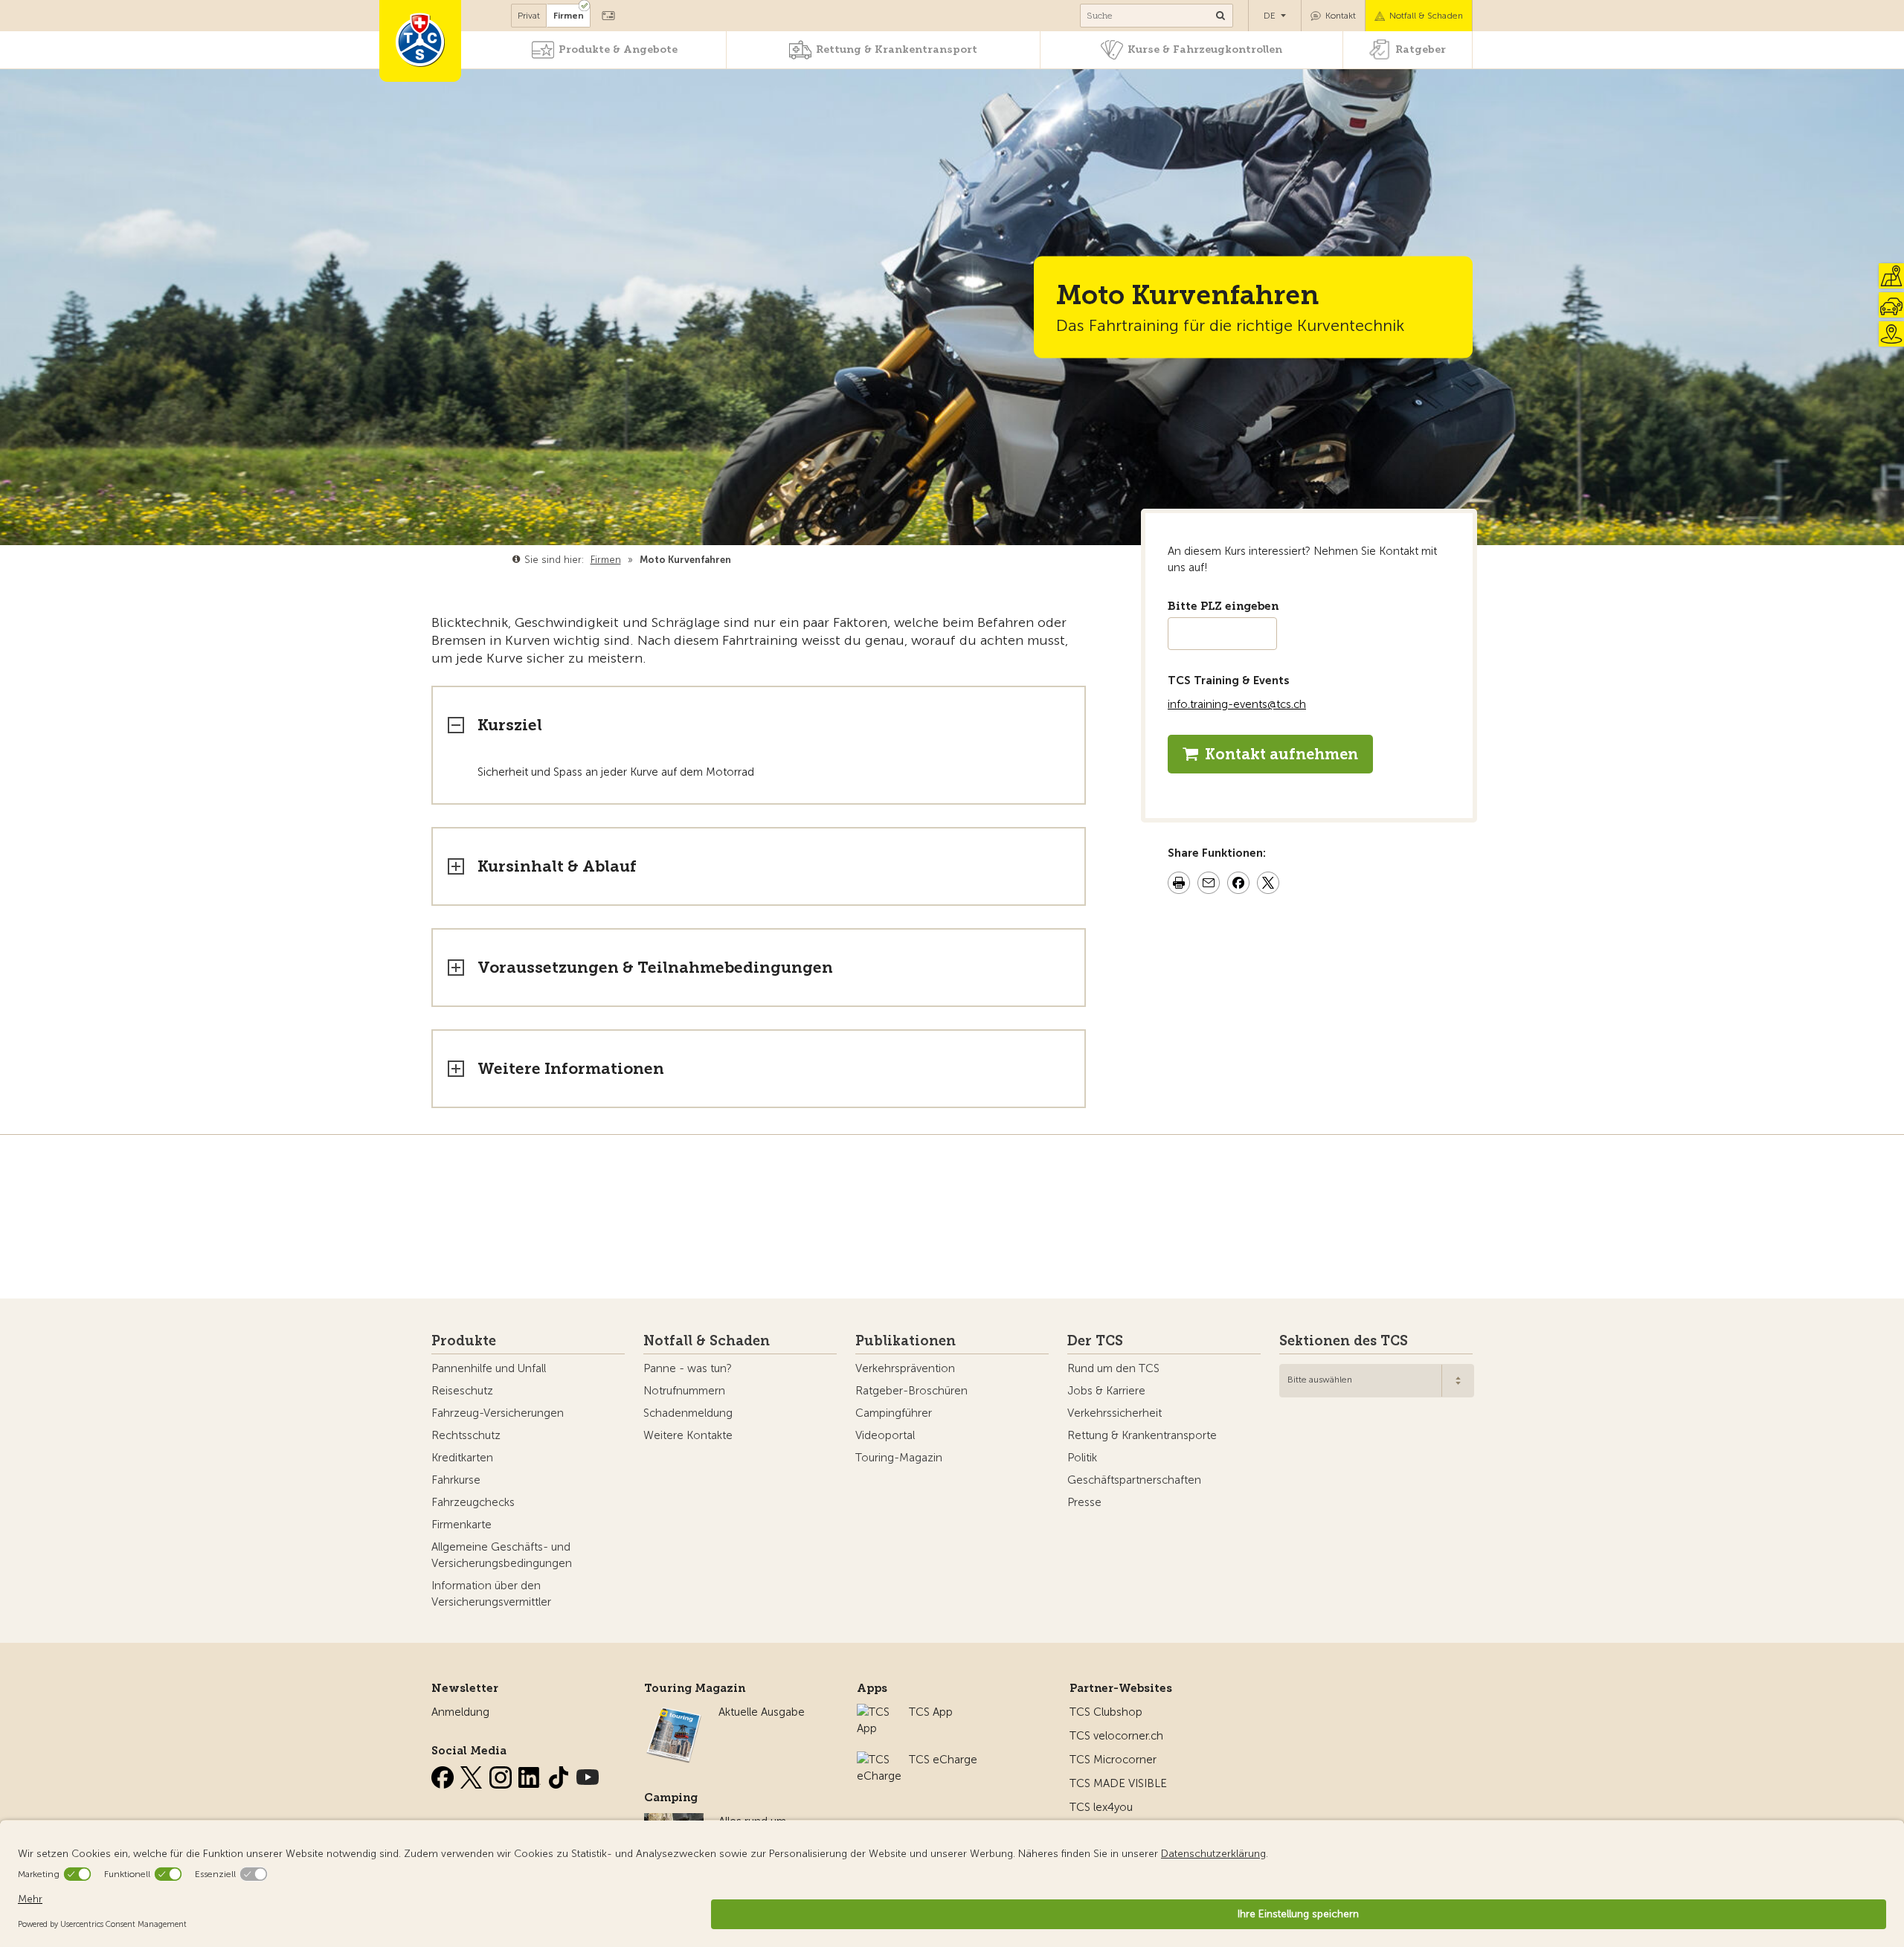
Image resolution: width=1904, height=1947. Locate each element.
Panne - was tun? (688, 1368)
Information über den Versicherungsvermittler (491, 1594)
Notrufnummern (684, 1391)
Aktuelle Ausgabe (762, 1712)
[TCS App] (875, 1712)
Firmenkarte (461, 1525)
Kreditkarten (462, 1458)
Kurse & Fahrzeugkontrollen (1205, 49)
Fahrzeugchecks (473, 1502)
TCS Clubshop (1106, 1712)
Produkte (464, 1341)
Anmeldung (460, 1712)
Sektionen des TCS (1344, 1341)
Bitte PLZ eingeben (1223, 606)
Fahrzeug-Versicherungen (498, 1413)
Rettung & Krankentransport (897, 49)
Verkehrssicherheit (1115, 1413)
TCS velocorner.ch (1116, 1736)
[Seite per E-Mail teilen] (1209, 885)
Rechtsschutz (466, 1435)
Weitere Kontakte (688, 1435)
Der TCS (1095, 1341)
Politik (1082, 1458)
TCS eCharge (943, 1760)
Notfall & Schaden (1426, 16)
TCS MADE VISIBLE (1118, 1783)
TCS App (931, 1712)
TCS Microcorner (1113, 1760)
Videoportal (885, 1435)
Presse (1084, 1502)
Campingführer (894, 1413)
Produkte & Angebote (618, 49)
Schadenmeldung (688, 1413)
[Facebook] (444, 1774)
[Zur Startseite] (420, 41)
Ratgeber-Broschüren (911, 1391)
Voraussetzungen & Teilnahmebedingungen (655, 967)
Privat (529, 16)
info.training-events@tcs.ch (1237, 704)
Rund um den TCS (1113, 1368)
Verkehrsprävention (905, 1368)
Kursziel (510, 725)
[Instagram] (502, 1774)
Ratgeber (1421, 49)
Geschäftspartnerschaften (1134, 1480)
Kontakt (1341, 16)
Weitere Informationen (571, 1068)
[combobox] (1377, 1381)
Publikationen (906, 1341)
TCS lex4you (1101, 1807)
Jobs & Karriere (1106, 1391)
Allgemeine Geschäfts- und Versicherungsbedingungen (502, 1555)
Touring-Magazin (899, 1458)
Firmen (569, 16)
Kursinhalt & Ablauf (557, 866)
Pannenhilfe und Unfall (489, 1368)
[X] (473, 1774)
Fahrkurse (456, 1480)
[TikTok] (560, 1774)
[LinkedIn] (531, 1774)
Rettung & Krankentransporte (1142, 1435)
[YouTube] (588, 1774)
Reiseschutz (462, 1391)
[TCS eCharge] (879, 1760)
